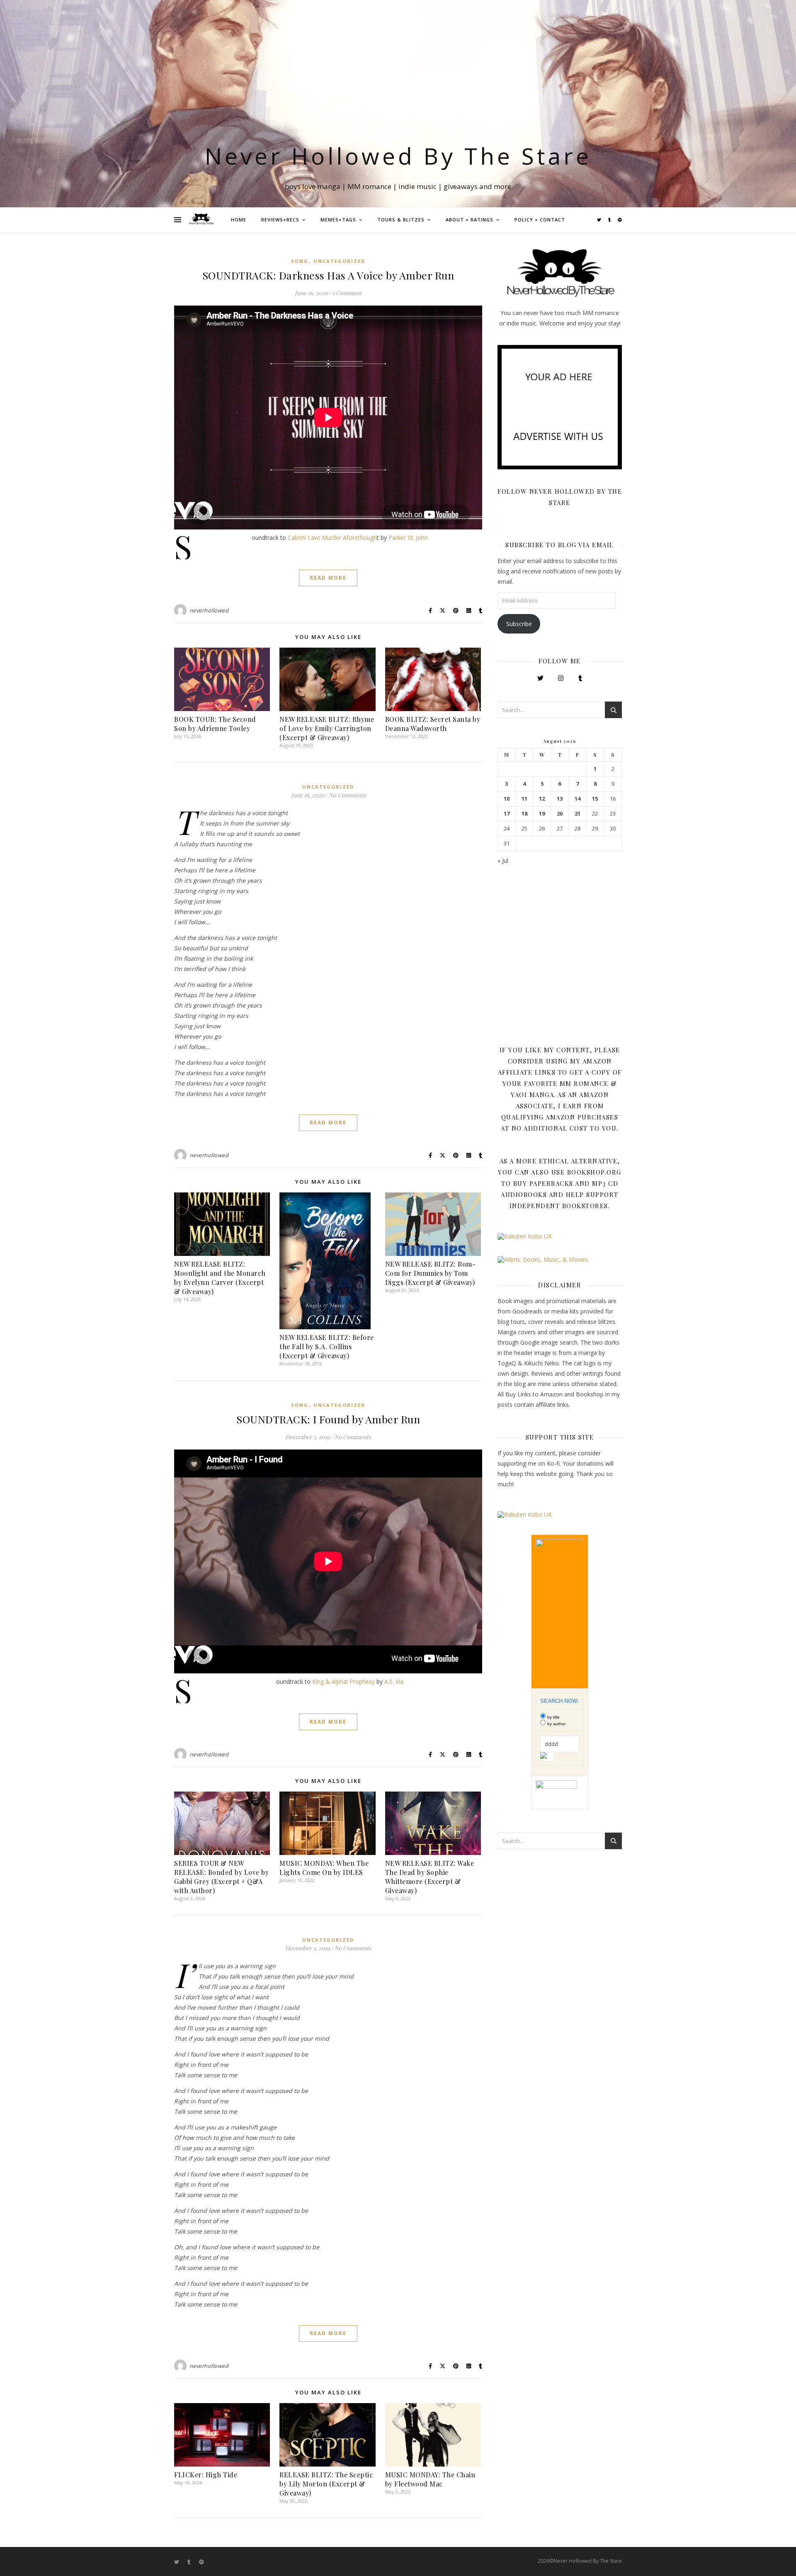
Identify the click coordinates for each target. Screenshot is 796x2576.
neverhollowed (209, 610)
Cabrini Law (303, 538)
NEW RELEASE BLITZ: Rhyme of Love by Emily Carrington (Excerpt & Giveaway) (327, 728)
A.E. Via (394, 1681)
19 (542, 814)
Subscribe (519, 624)
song (300, 261)
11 (524, 799)
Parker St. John (408, 538)
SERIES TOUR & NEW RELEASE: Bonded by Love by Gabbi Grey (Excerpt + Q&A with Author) (221, 1877)
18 (524, 814)
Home (239, 220)
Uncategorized (339, 261)
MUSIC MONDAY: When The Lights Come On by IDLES (324, 1868)
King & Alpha (329, 1681)
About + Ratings (470, 220)
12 (542, 799)
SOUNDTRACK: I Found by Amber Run (328, 1419)
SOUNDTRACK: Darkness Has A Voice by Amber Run (328, 275)
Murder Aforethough (349, 538)
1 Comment (347, 293)
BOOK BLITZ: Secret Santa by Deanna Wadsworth (433, 724)
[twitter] (600, 220)
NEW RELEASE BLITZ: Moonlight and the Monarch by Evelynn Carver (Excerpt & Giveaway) (220, 1278)
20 (560, 814)
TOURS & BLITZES (401, 220)
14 (578, 799)
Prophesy (362, 1681)
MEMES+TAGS (338, 220)
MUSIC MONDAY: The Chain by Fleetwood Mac (430, 2479)
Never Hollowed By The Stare (398, 156)
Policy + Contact (540, 220)
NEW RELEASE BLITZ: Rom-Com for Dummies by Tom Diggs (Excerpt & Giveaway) (431, 1273)
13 (560, 799)
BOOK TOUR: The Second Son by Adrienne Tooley (215, 724)
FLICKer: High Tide (206, 2475)
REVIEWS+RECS (280, 220)
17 (507, 814)
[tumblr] (610, 220)
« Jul (503, 861)
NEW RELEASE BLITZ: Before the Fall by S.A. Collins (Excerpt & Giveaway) (327, 1346)
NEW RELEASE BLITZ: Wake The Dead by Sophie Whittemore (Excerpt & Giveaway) (430, 1877)
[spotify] (620, 220)
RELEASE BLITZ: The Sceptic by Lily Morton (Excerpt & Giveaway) (326, 2484)
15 (595, 799)
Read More (328, 578)
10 (507, 799)
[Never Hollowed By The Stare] (201, 220)
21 (578, 814)
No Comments (347, 795)
